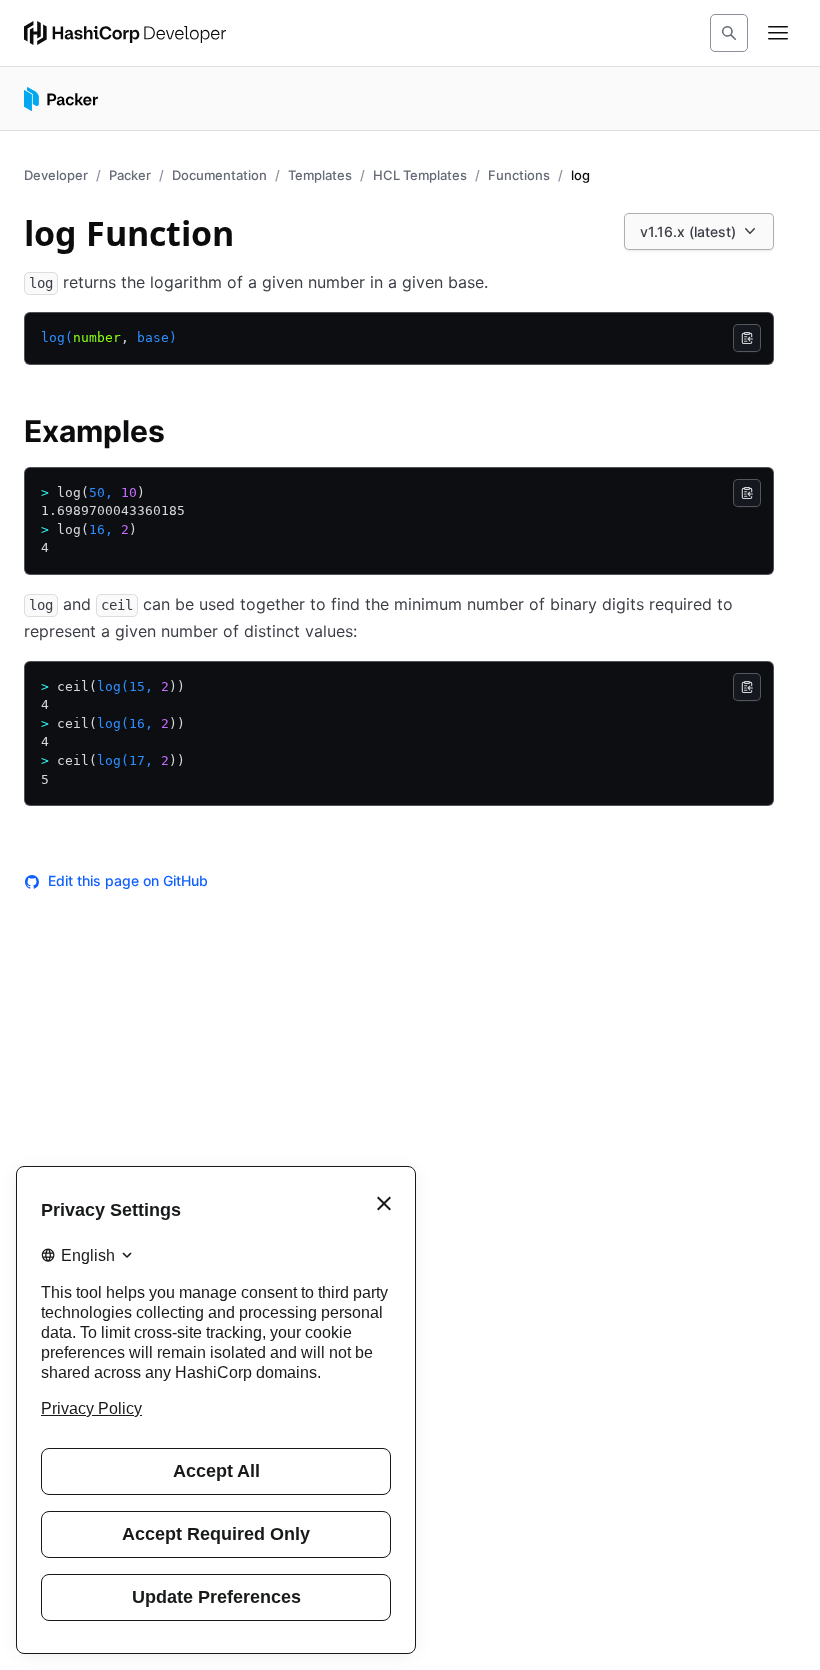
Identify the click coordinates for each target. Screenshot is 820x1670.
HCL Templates (420, 175)
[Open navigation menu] (778, 33)
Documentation (219, 175)
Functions (519, 175)
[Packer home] (61, 99)
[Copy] (747, 338)
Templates (320, 175)
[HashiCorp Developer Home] (125, 33)
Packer (130, 175)
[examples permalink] (185, 434)
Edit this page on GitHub (128, 880)
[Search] (729, 33)
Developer (56, 175)
